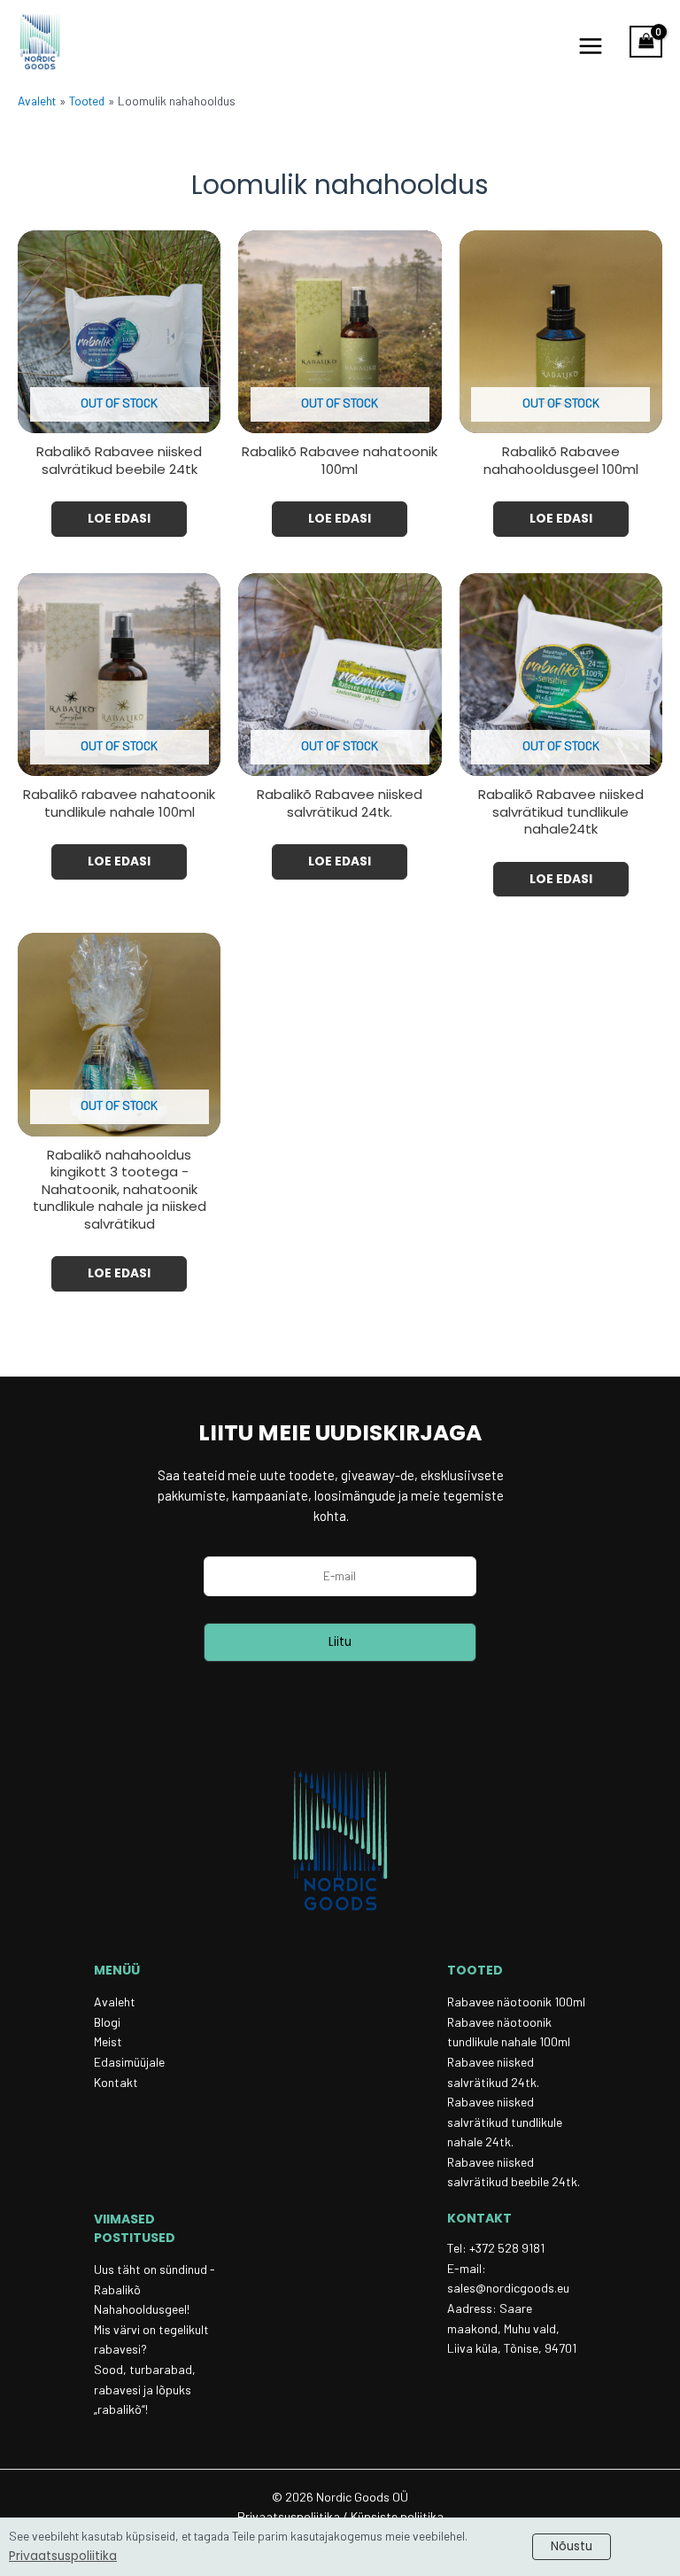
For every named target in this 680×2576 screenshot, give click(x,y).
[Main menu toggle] (590, 47)
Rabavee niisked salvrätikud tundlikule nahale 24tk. (505, 2122)
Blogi (107, 2022)
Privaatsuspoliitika (63, 2556)
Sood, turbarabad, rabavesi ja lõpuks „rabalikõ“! (145, 2389)
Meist (108, 2041)
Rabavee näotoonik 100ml (516, 2002)
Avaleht (115, 2002)
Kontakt (116, 2082)
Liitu (340, 1642)
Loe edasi (119, 519)
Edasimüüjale (129, 2062)
